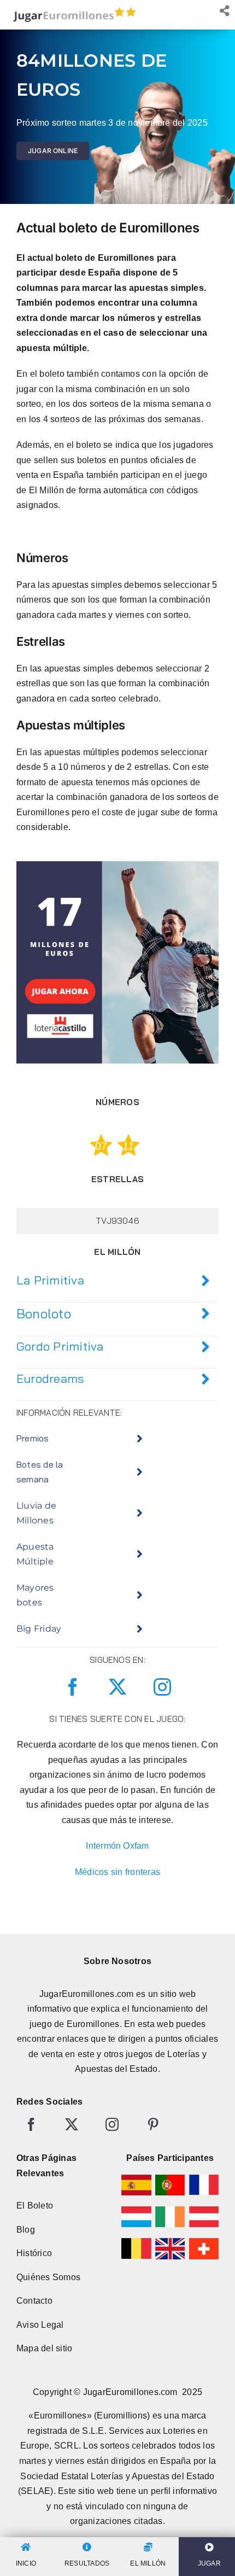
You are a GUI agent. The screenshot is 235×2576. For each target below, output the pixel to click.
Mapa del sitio (44, 2348)
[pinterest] (153, 2124)
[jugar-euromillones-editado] (71, 10)
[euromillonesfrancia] (204, 2179)
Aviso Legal (40, 2325)
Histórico (34, 2253)
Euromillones (93, 2024)
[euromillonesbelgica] (136, 2242)
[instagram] (162, 1687)
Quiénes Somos (48, 2277)
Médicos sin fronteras (117, 1872)
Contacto (34, 2301)
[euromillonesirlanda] (170, 2210)
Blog (26, 2230)
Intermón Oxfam (117, 1846)
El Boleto (35, 2206)
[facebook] (73, 1687)
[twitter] (117, 1687)
